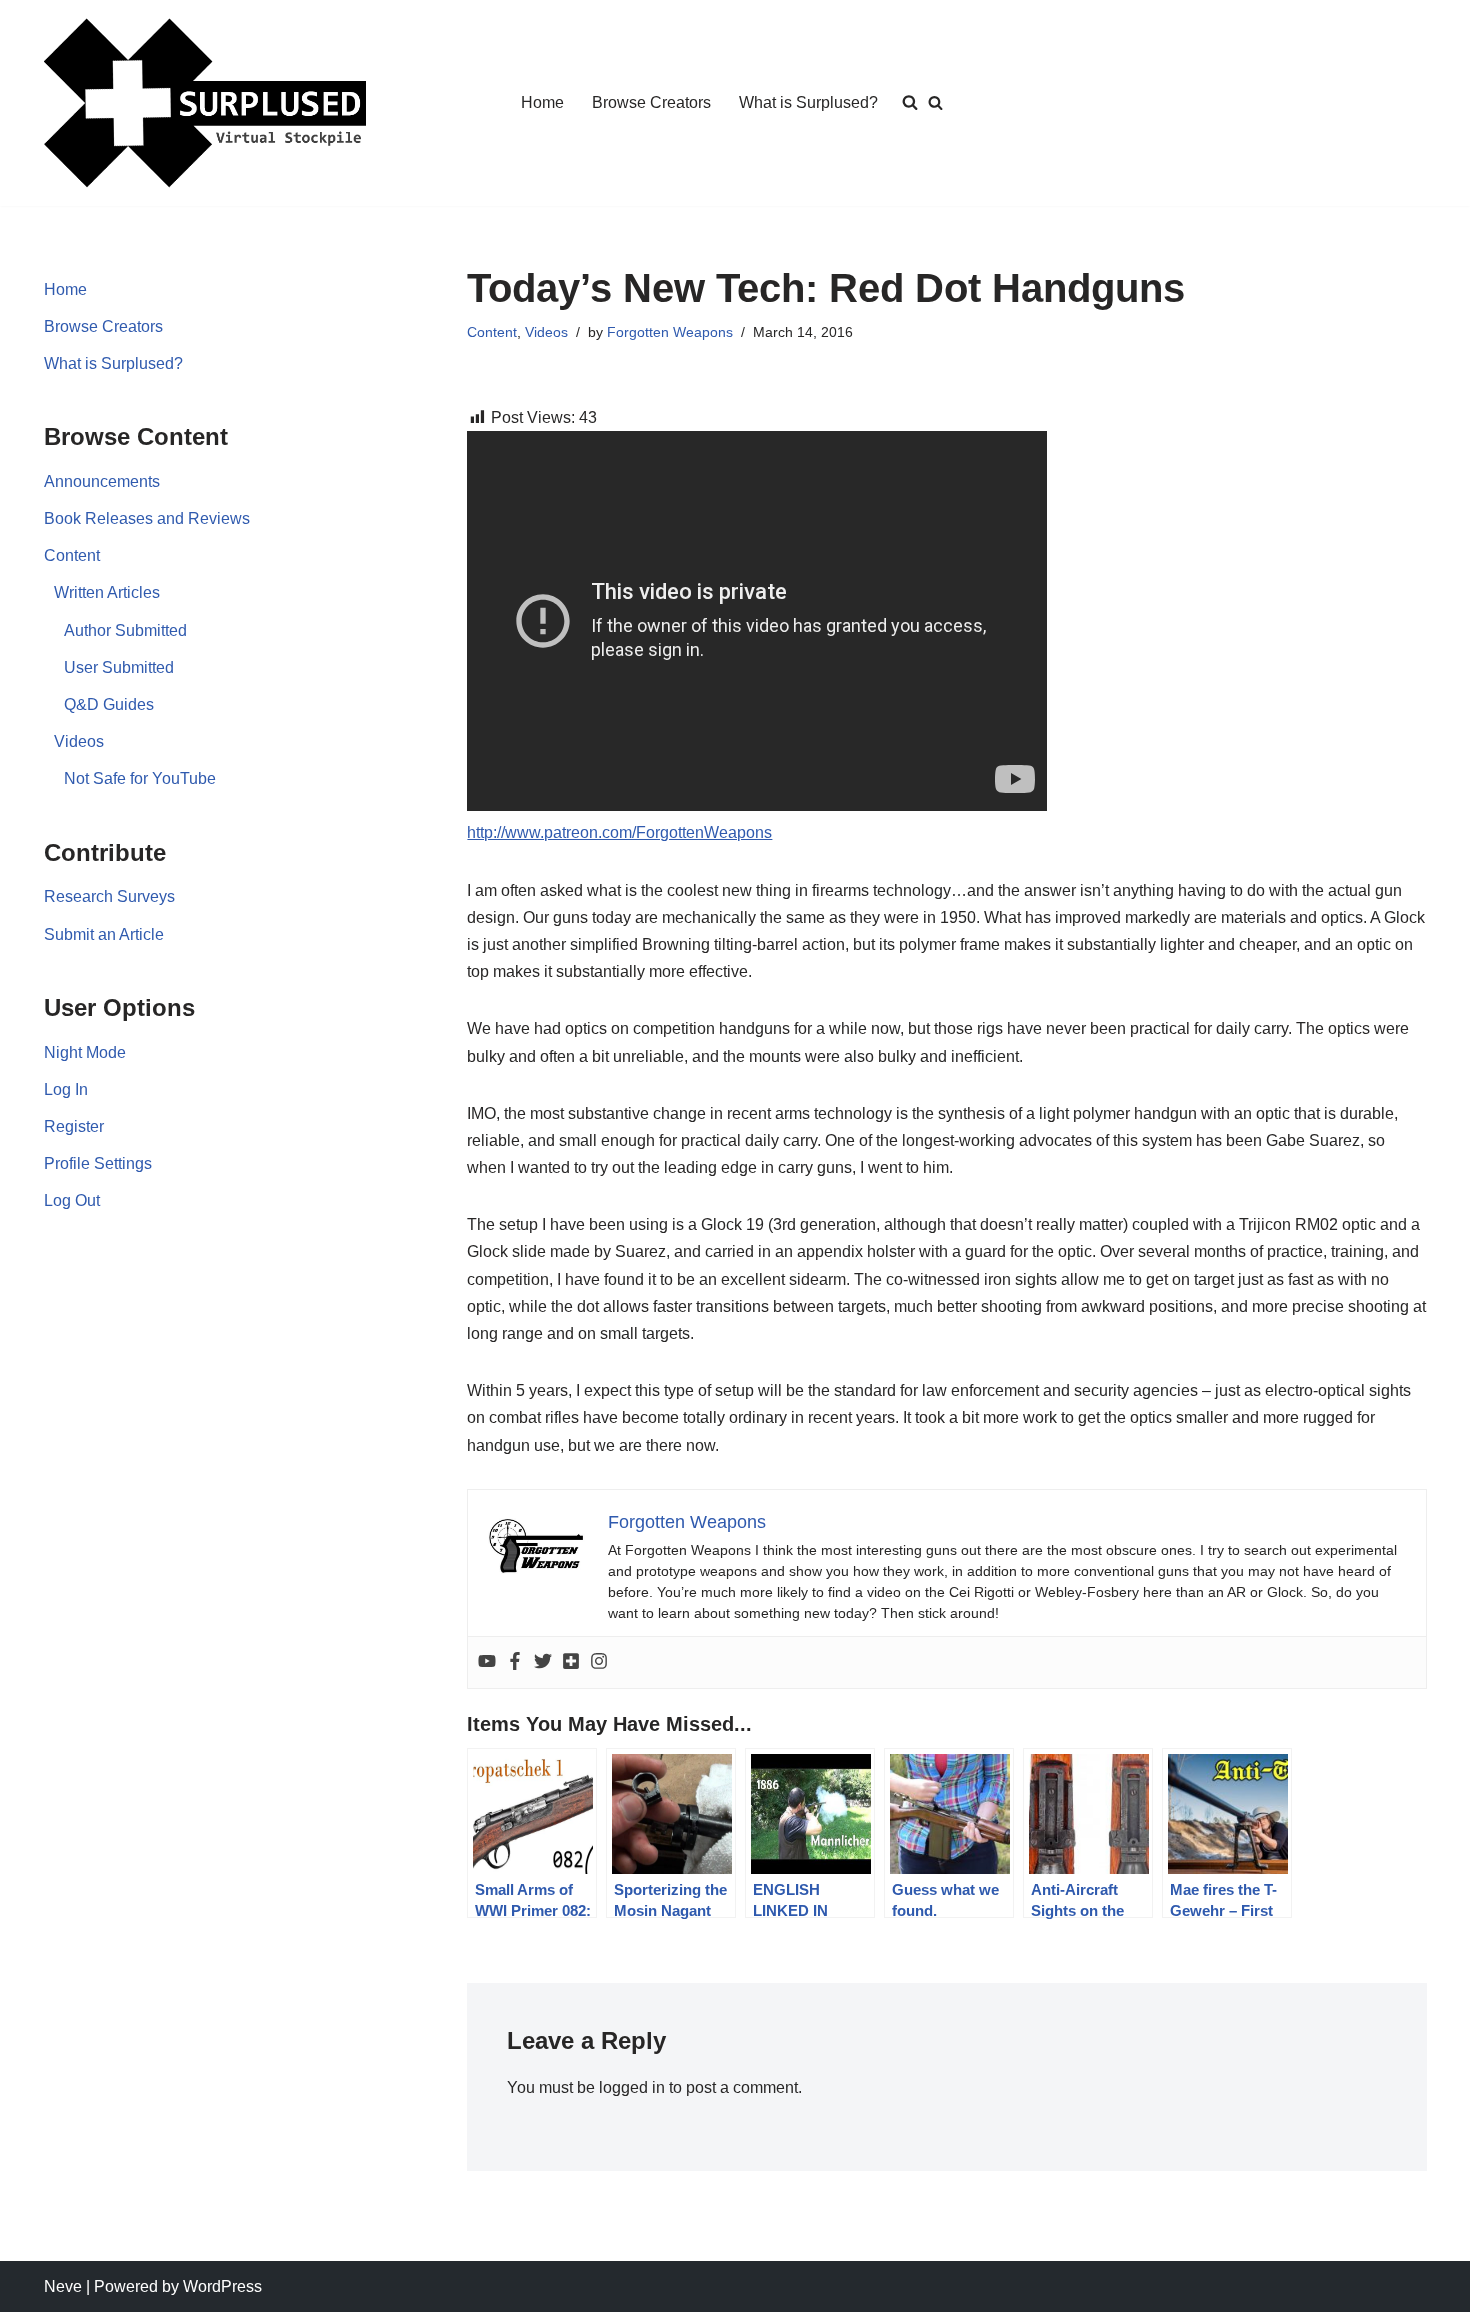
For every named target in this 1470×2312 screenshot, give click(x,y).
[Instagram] (599, 1662)
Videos (79, 741)
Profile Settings (98, 1163)
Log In (66, 1089)
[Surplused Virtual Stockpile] (205, 103)
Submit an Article (104, 934)
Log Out (72, 1200)
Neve (63, 2286)
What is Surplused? (808, 102)
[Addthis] (571, 1662)
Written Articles (107, 592)
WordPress (222, 2286)
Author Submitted (125, 630)
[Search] (935, 102)
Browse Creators (651, 102)
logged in (632, 2087)
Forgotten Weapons (670, 332)
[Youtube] (487, 1662)
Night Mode (85, 1052)
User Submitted (119, 667)
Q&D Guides (109, 704)
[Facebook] (515, 1662)
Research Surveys (109, 896)
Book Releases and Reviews (147, 518)
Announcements (102, 481)
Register (74, 1126)
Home (542, 102)
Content (72, 555)
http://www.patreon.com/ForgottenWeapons (619, 832)
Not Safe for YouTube (140, 778)
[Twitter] (543, 1662)
